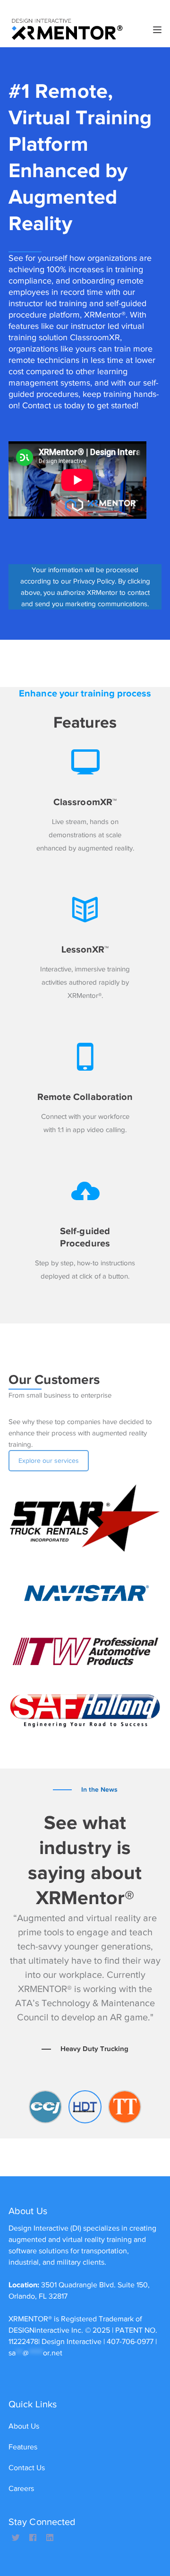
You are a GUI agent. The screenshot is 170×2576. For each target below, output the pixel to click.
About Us (24, 2426)
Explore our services (49, 1461)
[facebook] (33, 2538)
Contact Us (27, 2468)
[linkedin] (50, 2538)
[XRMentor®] (68, 29)
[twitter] (16, 2538)
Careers (21, 2489)
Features (23, 2447)
